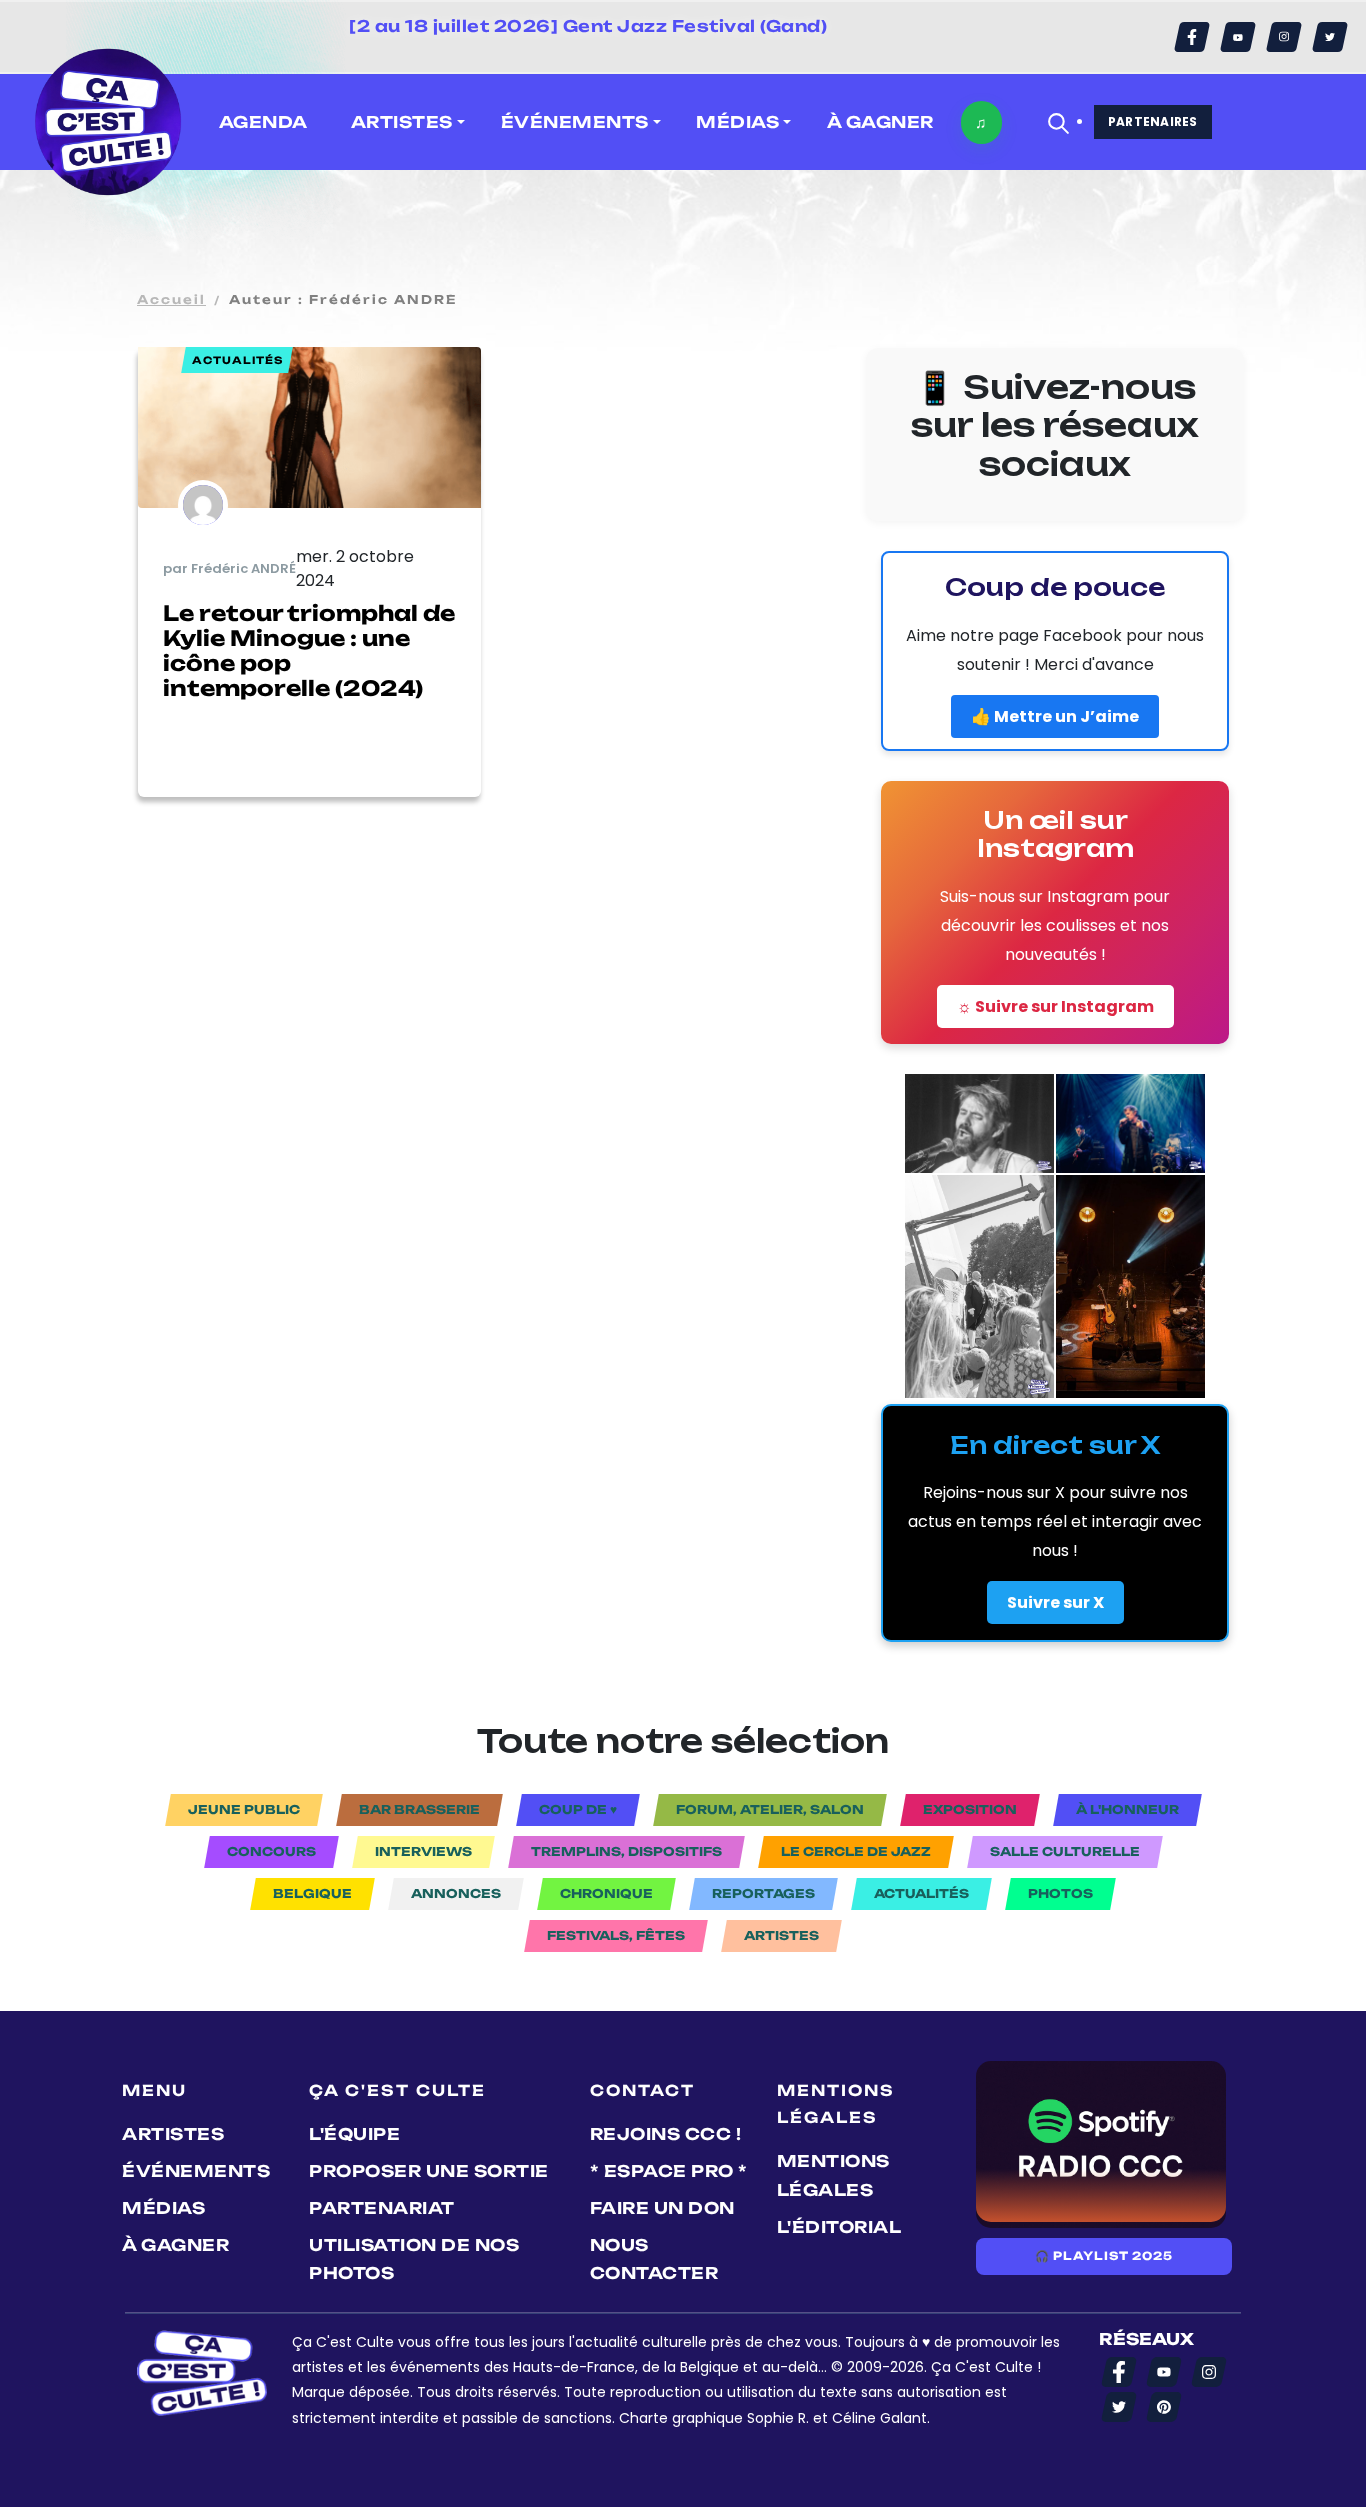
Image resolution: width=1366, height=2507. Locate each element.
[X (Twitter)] (1330, 37)
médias (163, 2208)
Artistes (173, 2134)
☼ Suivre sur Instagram (1055, 1006)
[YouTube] (1238, 37)
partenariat (382, 2208)
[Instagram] (1284, 37)
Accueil (171, 299)
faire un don (662, 2208)
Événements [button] (575, 122)
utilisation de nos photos (414, 2259)
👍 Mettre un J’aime (1055, 716)
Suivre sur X (1055, 1602)
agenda (263, 122)
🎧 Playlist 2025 (1104, 2256)
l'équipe (354, 2134)
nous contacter (654, 2259)
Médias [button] (737, 122)
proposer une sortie (429, 2171)
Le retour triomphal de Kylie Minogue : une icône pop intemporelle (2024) (309, 651)
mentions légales (833, 2175)
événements (196, 2171)
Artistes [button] (402, 122)
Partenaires (1153, 121)
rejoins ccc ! (666, 2134)
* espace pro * (669, 2171)
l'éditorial (839, 2227)
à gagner (880, 122)
